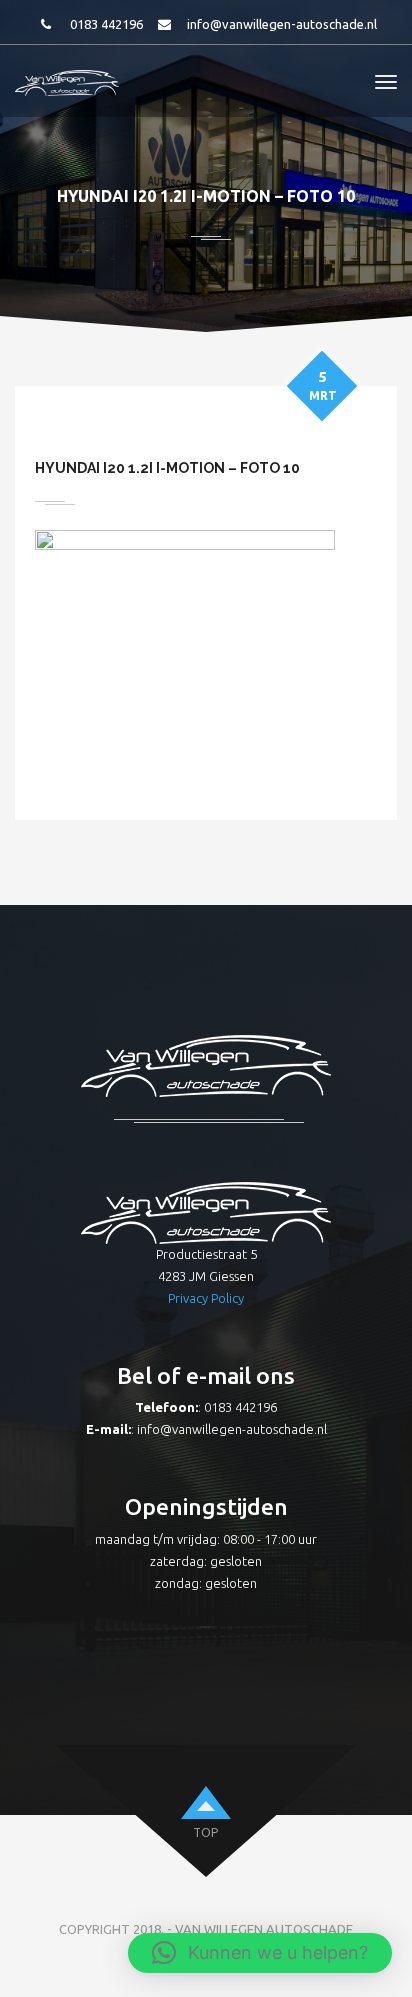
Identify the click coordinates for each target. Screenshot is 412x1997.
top (205, 1832)
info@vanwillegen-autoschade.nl (282, 24)
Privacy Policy (206, 1298)
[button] (260, 1953)
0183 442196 (106, 24)
